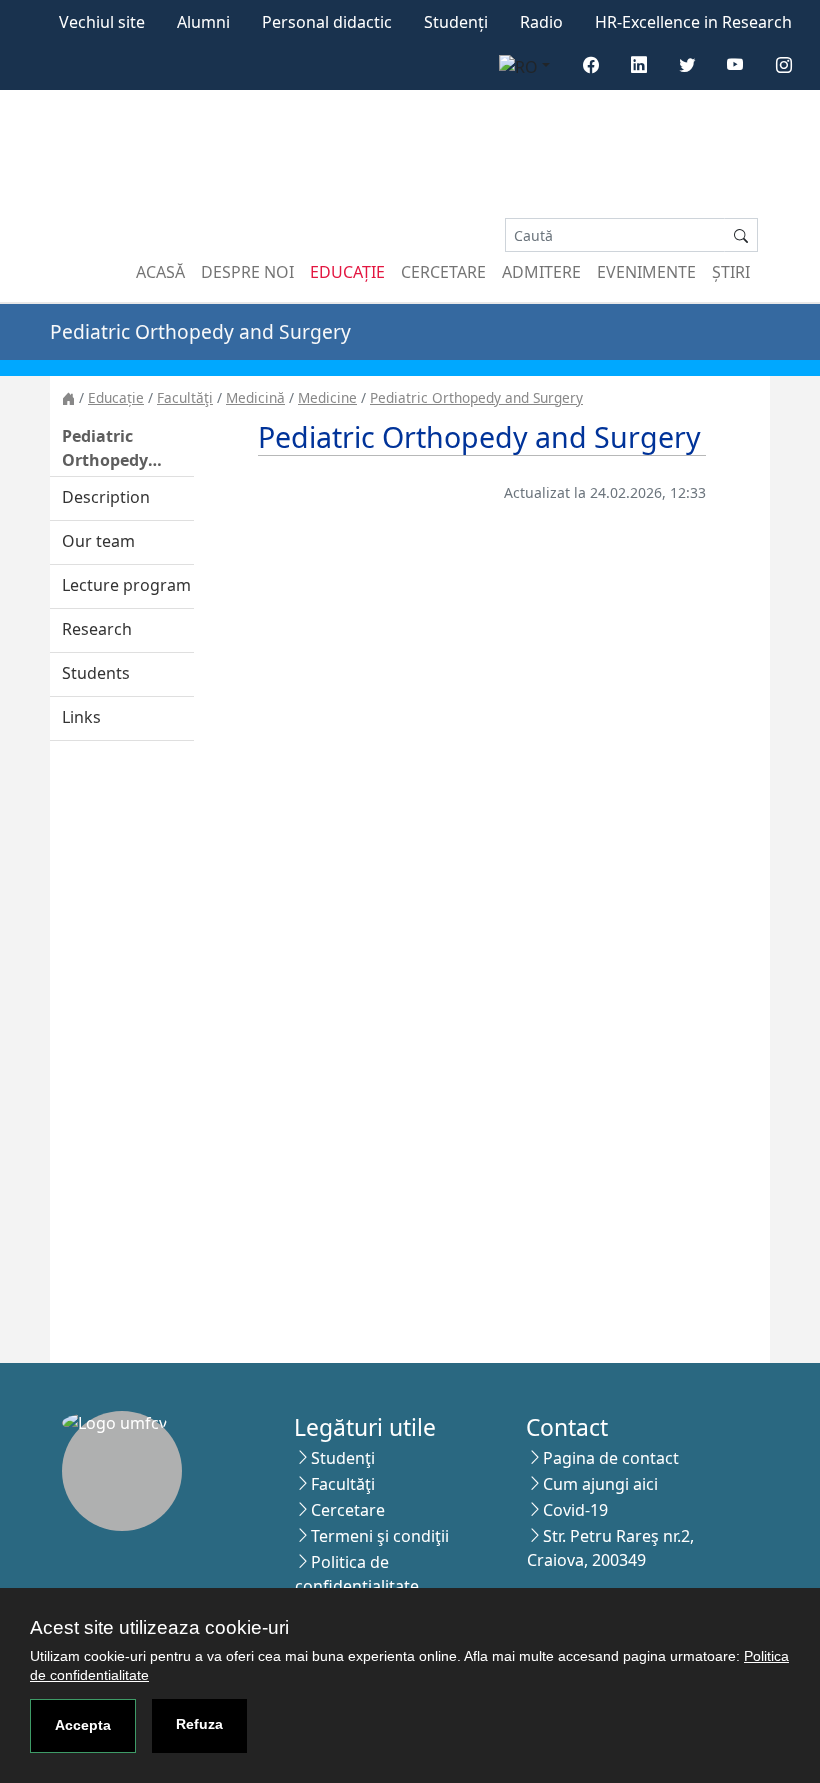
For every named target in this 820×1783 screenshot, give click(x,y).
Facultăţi (185, 397)
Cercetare (443, 272)
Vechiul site (102, 22)
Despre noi (247, 272)
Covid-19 (575, 1510)
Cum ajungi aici (600, 1484)
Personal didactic (327, 22)
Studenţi (343, 1458)
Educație (347, 272)
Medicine (327, 397)
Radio (541, 22)
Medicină (255, 397)
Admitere (541, 272)
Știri (731, 272)
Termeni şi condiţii (380, 1536)
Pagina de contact (611, 1458)
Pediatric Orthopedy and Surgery (476, 397)
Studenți (456, 22)
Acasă (160, 272)
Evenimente (646, 272)
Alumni (203, 22)
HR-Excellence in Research (693, 22)
